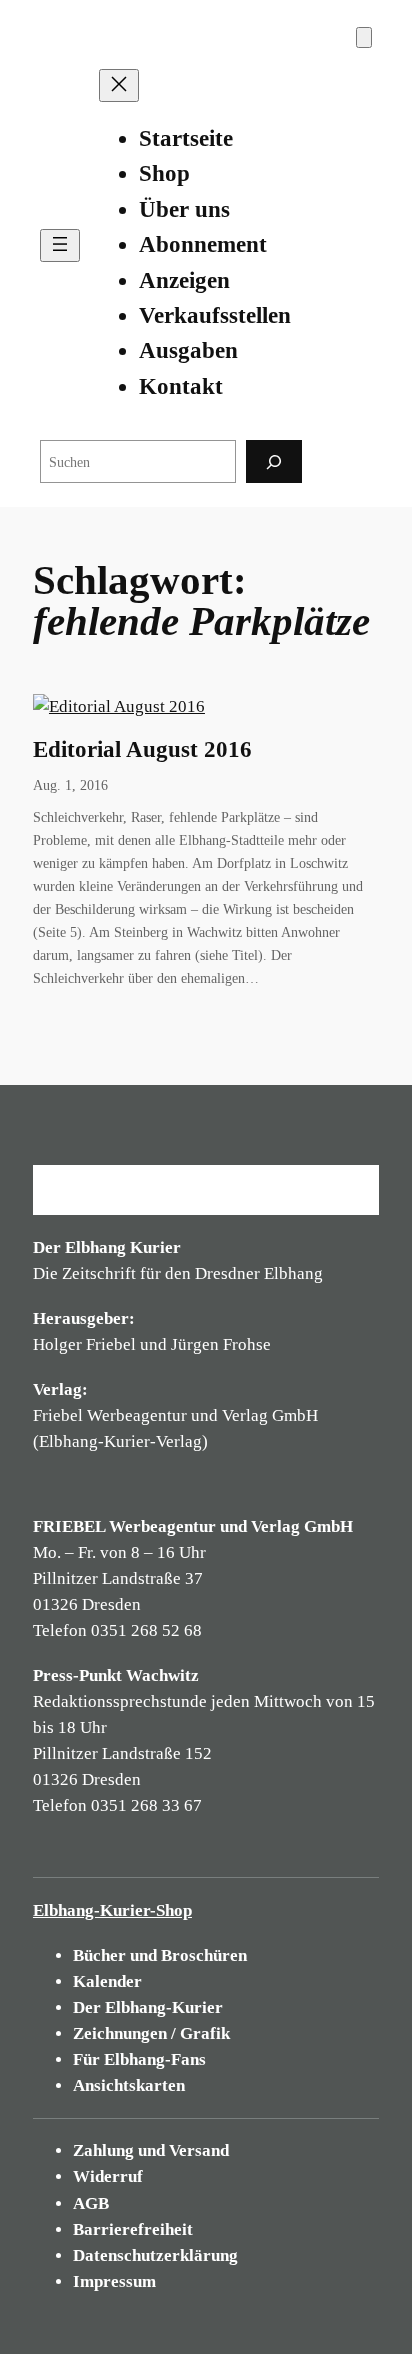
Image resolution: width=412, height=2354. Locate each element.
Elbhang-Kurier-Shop (112, 1910)
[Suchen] (274, 461)
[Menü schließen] (119, 85)
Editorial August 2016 (142, 749)
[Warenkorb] (364, 37)
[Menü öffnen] (60, 245)
